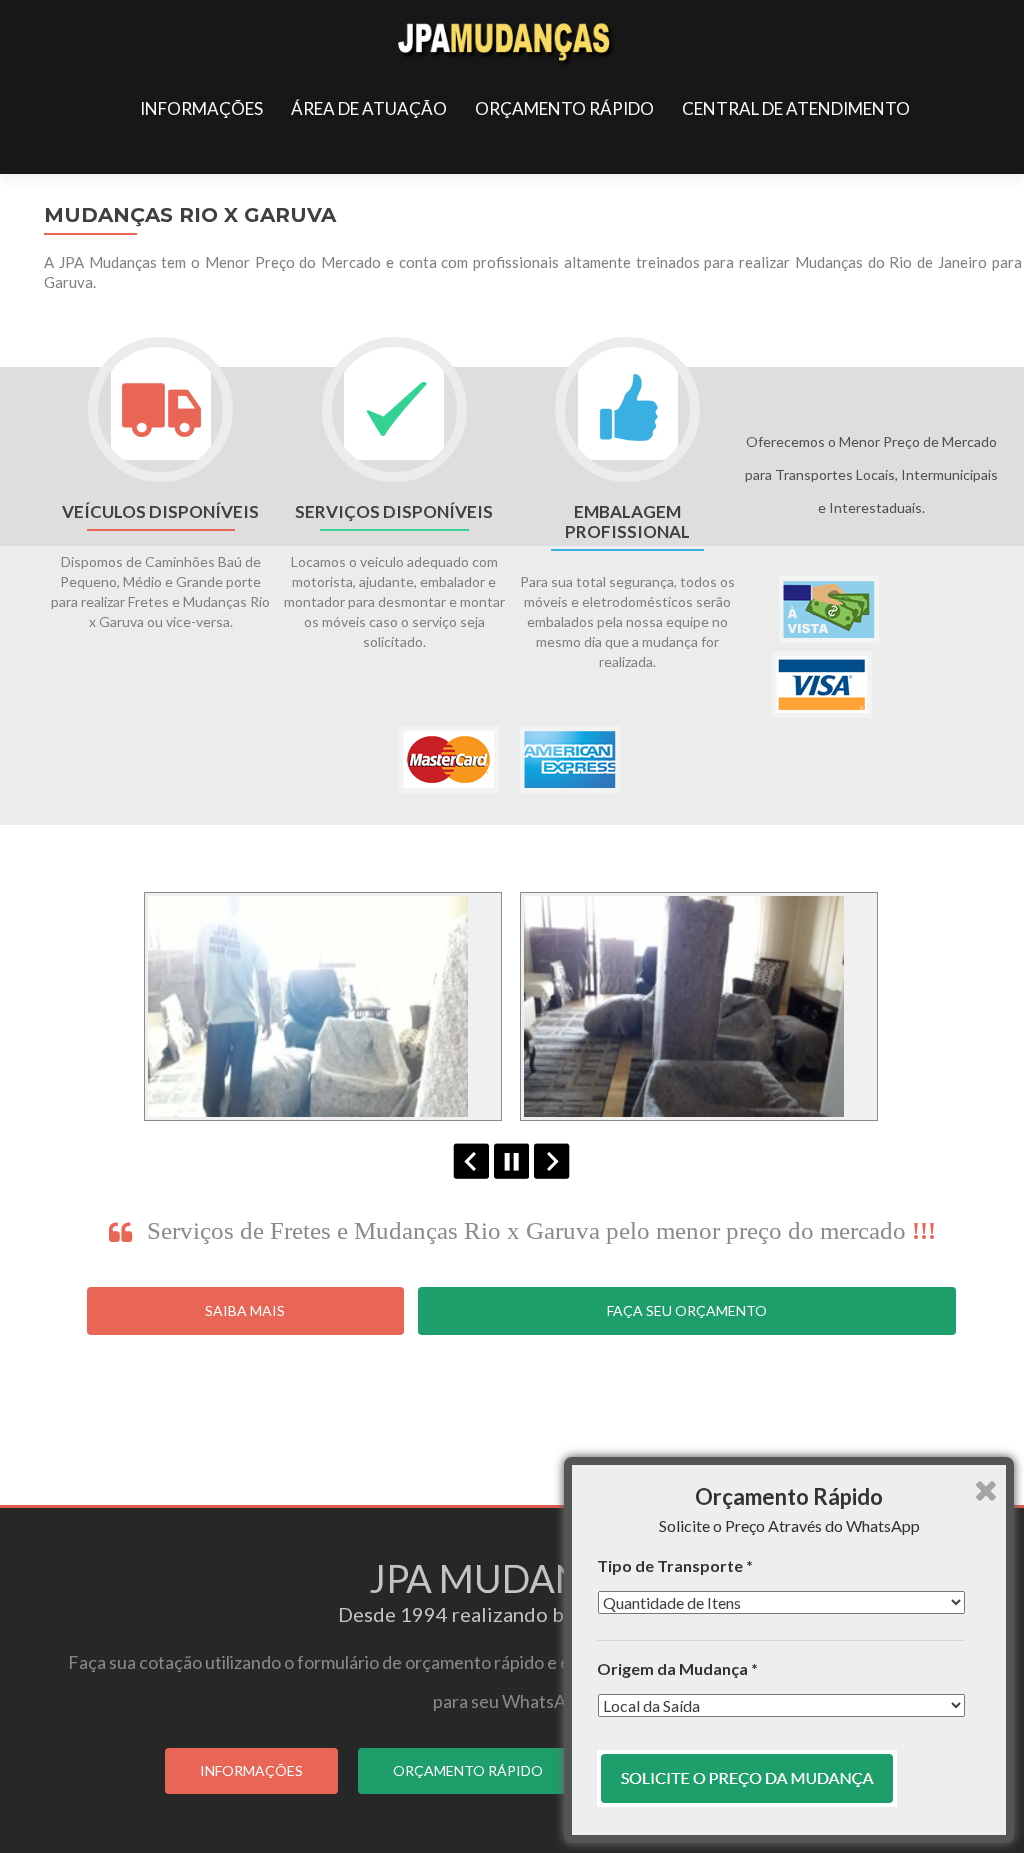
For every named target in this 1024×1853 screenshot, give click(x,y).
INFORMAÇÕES (201, 108)
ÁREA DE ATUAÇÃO (369, 108)
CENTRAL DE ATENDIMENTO (796, 108)
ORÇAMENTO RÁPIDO (564, 108)
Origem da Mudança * (677, 1668)
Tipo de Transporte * (675, 1565)
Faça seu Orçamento (687, 1310)
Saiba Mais (245, 1310)
